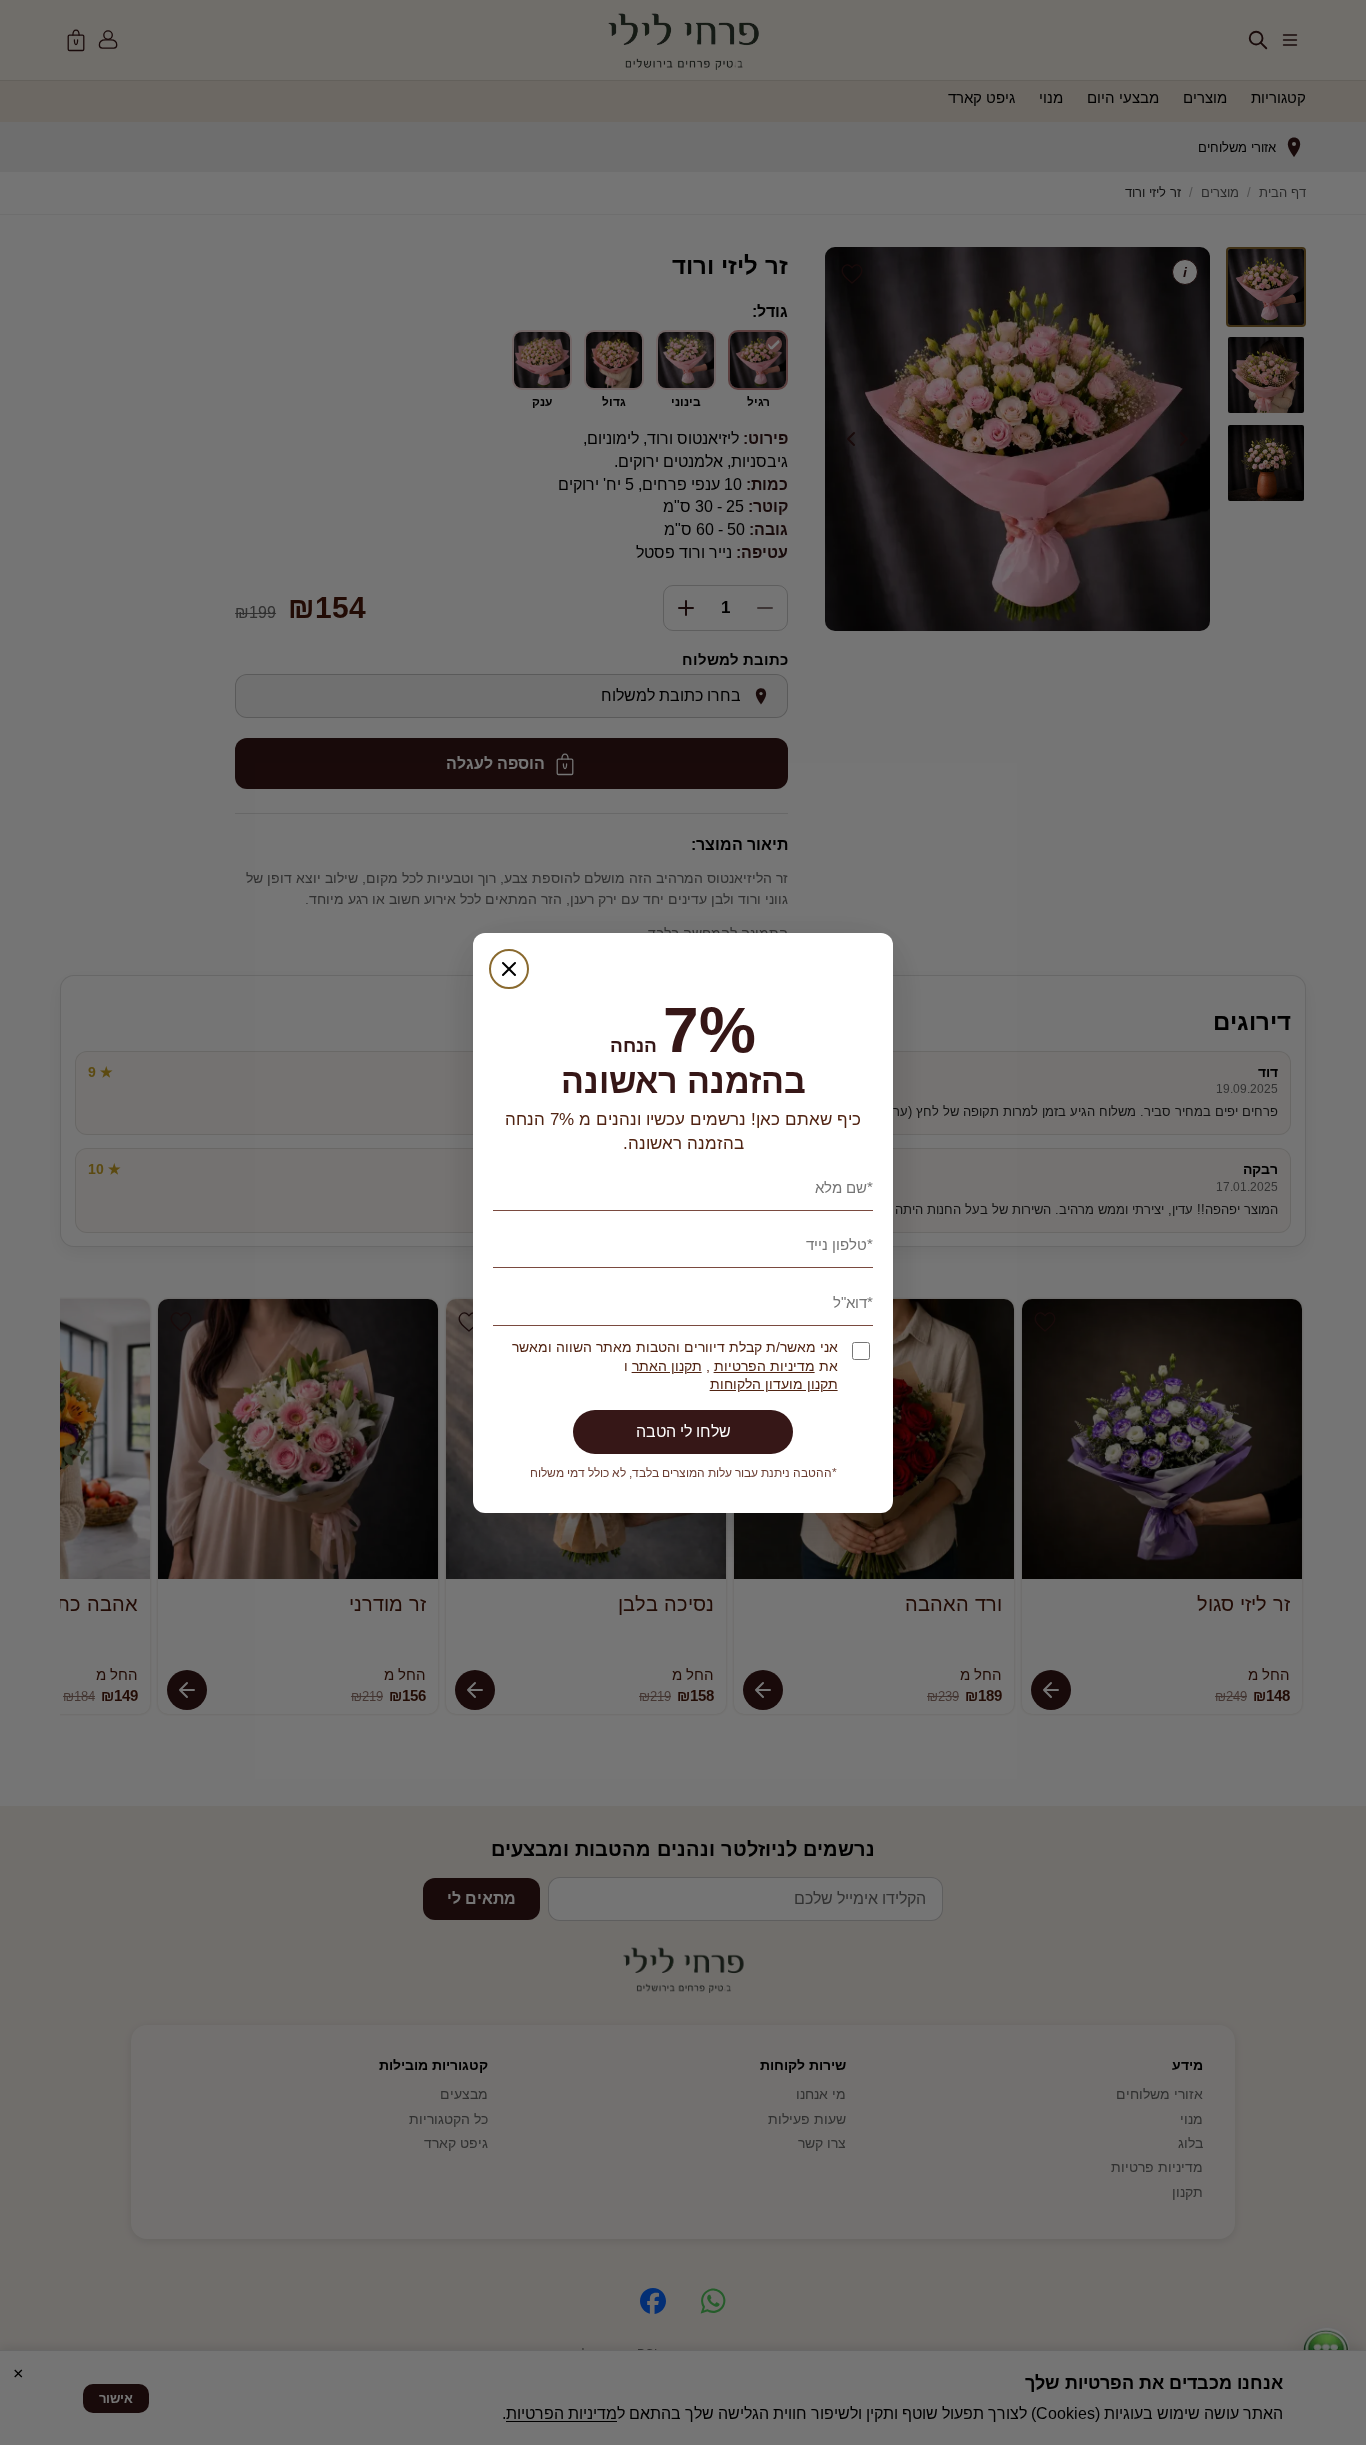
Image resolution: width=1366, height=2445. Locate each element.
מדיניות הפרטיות (764, 1366)
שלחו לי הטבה (683, 1431)
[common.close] (509, 969)
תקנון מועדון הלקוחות (774, 1384)
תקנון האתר (667, 1366)
